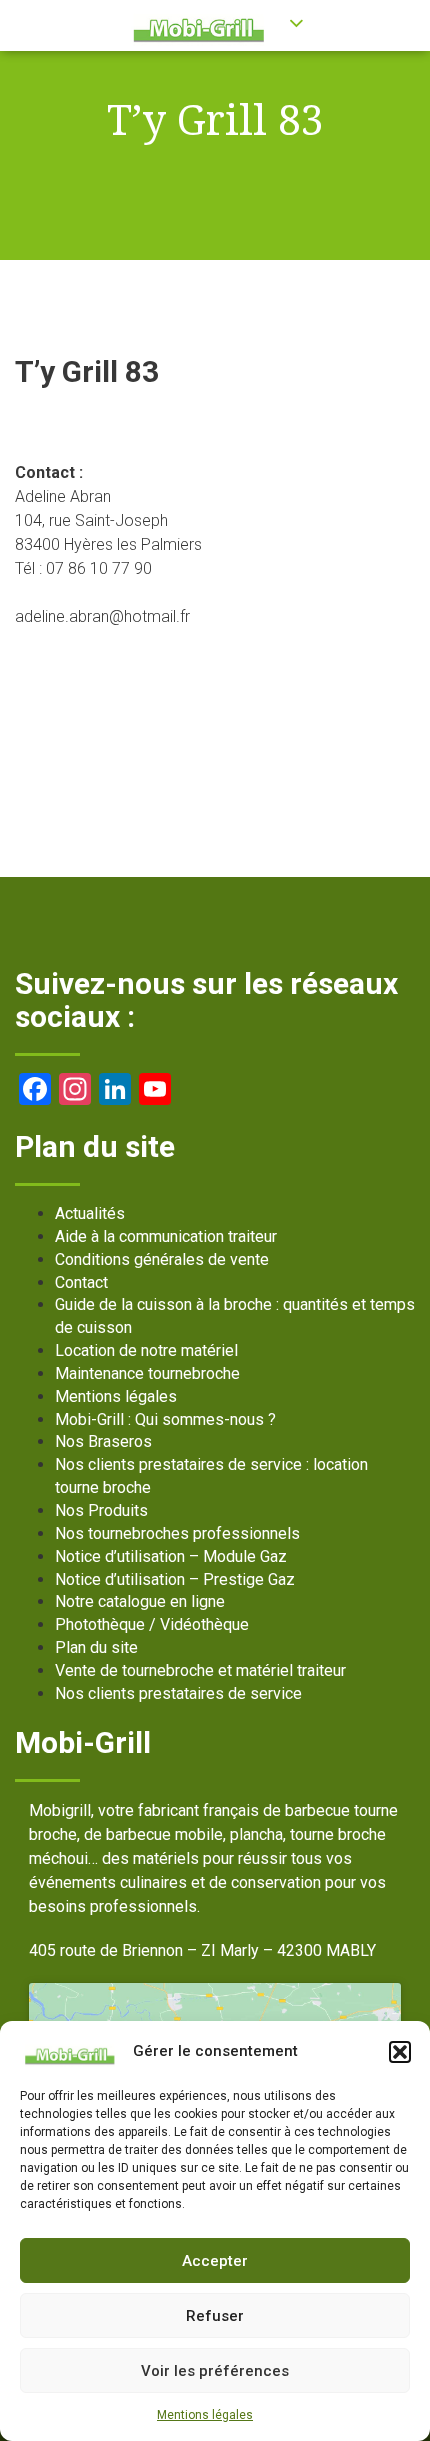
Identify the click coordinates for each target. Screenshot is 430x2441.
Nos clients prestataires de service (178, 1693)
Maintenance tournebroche (147, 1373)
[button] (400, 2052)
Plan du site (96, 1647)
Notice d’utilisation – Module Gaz (171, 1556)
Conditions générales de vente (162, 1259)
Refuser (215, 2316)
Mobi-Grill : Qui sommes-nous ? (165, 1419)
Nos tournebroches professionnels (177, 1533)
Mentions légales (205, 2415)
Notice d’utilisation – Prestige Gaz (175, 1579)
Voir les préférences (215, 2371)
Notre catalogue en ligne (140, 1601)
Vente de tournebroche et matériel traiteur (200, 1670)
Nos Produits (101, 1510)
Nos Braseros (103, 1441)
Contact (81, 1282)
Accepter (215, 2261)
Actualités (90, 1213)
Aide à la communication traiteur (166, 1236)
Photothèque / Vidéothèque (152, 1624)
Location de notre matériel (146, 1350)
